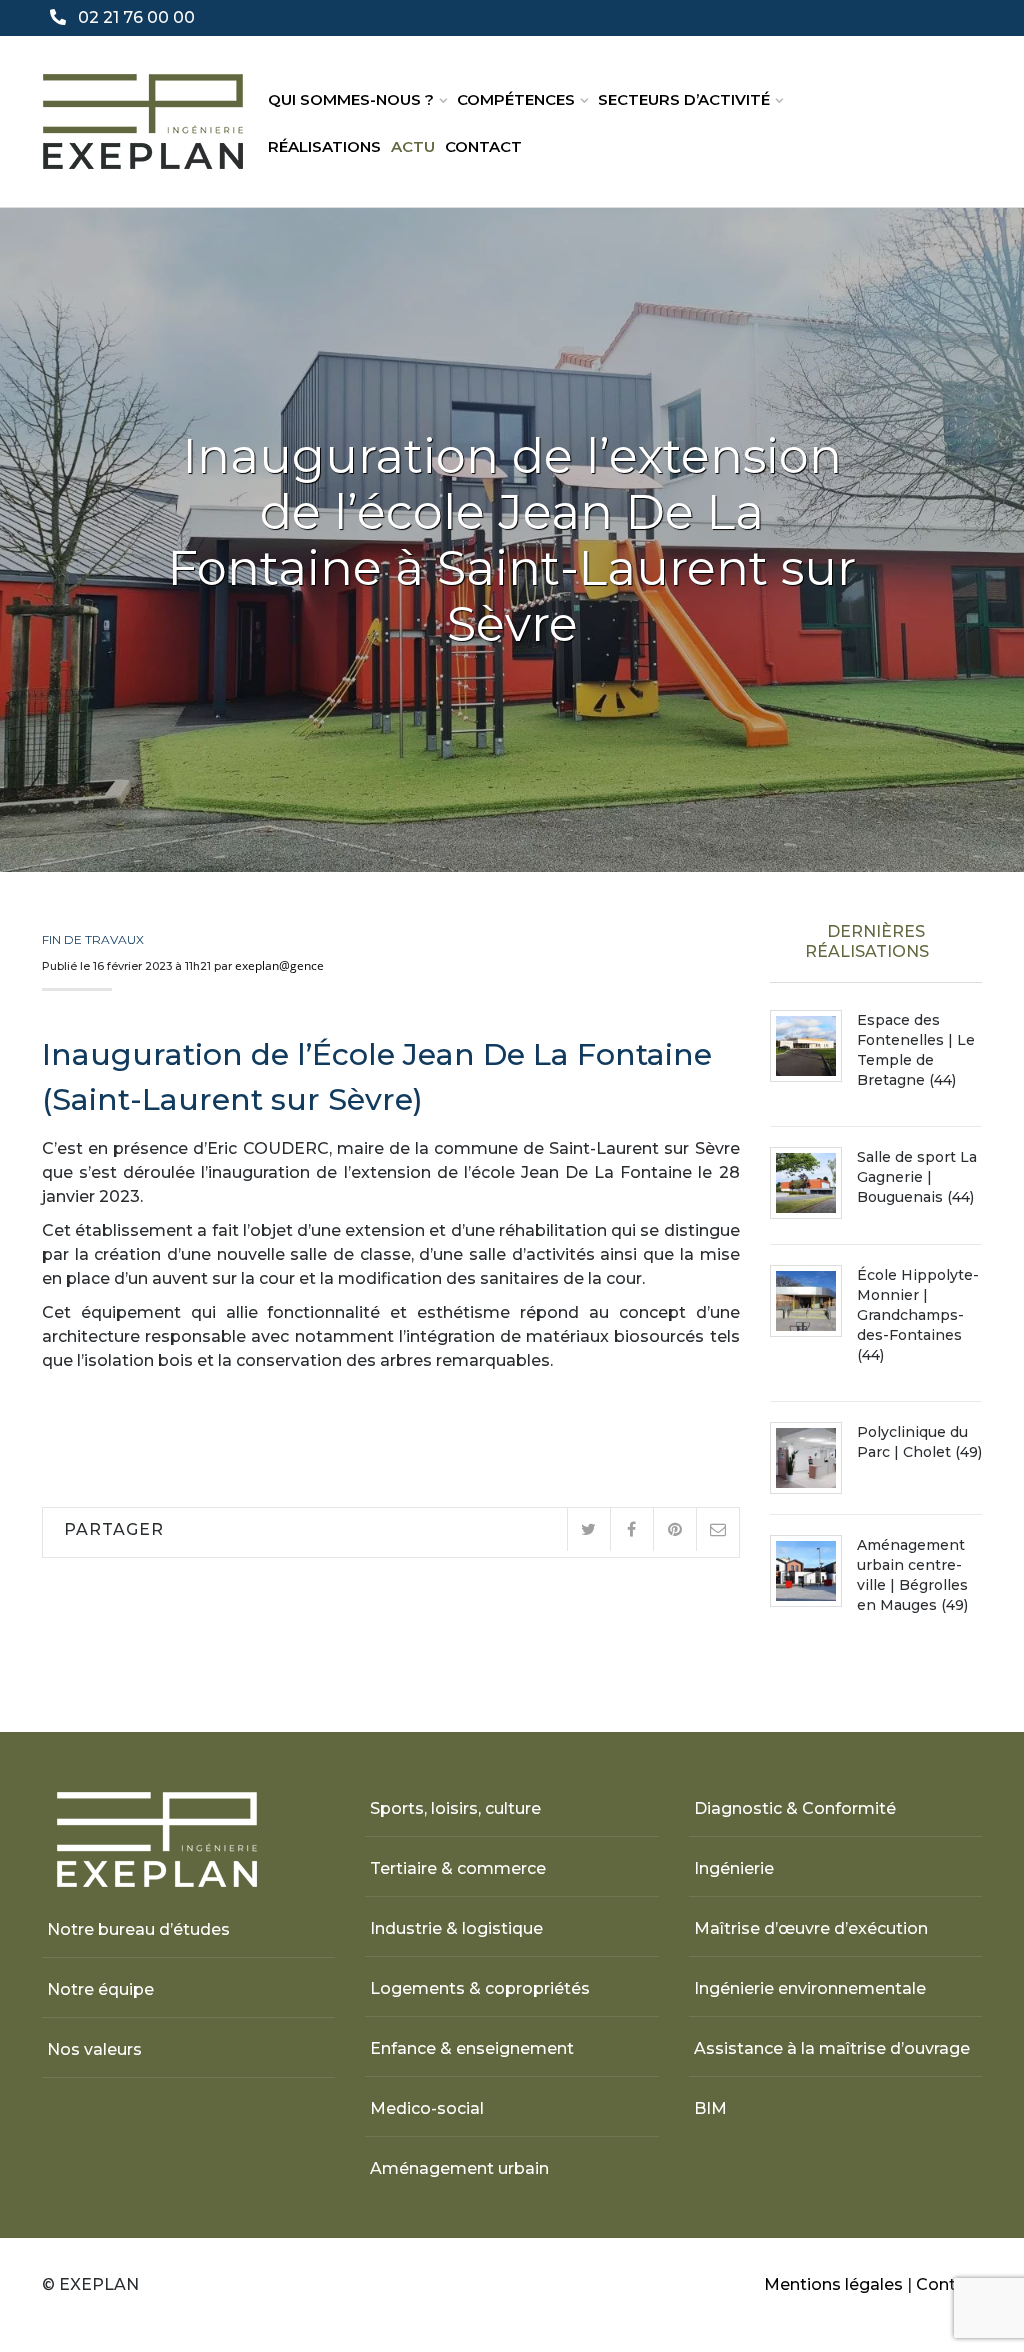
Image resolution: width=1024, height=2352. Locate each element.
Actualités (88, 2109)
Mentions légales (833, 2284)
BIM (710, 2108)
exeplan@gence (279, 965)
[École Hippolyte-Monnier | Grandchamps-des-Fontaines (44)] (806, 1301)
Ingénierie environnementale (810, 1988)
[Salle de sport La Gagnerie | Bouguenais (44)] (806, 1183)
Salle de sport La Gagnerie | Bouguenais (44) (917, 1177)
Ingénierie (734, 1868)
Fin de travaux (93, 939)
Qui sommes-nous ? (351, 99)
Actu (413, 146)
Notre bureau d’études (138, 1929)
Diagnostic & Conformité (795, 1808)
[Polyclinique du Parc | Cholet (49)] (806, 1458)
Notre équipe (100, 1989)
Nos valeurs (94, 2049)
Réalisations (324, 146)
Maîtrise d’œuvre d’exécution (811, 1928)
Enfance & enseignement (472, 2048)
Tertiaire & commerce (458, 1868)
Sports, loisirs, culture (455, 1808)
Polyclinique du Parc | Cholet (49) (919, 1442)
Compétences (516, 99)
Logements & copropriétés (480, 1988)
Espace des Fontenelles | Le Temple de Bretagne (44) (916, 1050)
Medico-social (427, 2108)
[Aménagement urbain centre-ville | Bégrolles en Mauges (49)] (806, 1571)
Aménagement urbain (459, 2168)
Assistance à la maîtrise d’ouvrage (832, 2048)
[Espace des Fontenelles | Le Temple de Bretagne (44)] (806, 1046)
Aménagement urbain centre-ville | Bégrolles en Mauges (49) (912, 1575)
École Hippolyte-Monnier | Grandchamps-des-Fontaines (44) (918, 1315)
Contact (483, 146)
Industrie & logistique (456, 1928)
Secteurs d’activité (684, 99)
